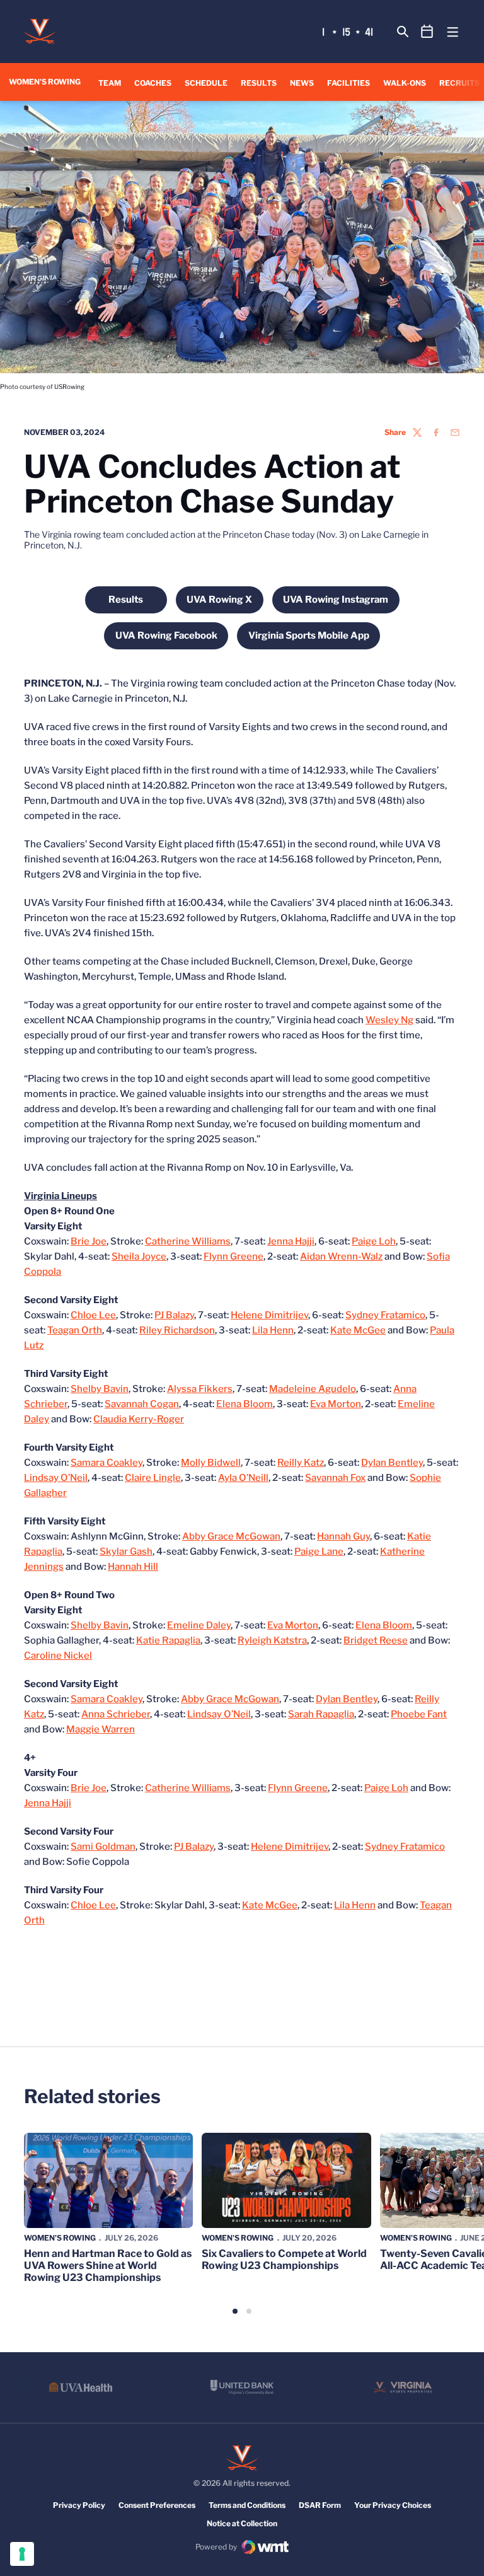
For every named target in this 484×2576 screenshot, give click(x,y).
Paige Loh (374, 1241)
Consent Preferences (157, 2505)
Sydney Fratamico (385, 1315)
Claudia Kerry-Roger (139, 1419)
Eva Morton (336, 1404)
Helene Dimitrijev (269, 1315)
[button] (235, 2311)
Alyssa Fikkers (200, 1389)
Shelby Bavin (100, 1389)
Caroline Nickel (58, 1656)
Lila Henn (273, 1330)
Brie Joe (89, 1241)
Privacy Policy (79, 2505)
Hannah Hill (133, 1567)
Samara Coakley (107, 1463)
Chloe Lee (93, 1315)
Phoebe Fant (419, 1714)
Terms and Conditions (247, 2505)
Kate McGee (358, 1330)
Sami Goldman (103, 1847)
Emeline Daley (199, 1625)
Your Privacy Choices (393, 2505)
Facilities (349, 83)
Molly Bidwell (211, 1463)
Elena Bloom (245, 1404)
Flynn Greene (233, 1256)
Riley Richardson (177, 1330)
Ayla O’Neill (243, 1478)
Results (259, 83)
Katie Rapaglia (168, 1640)
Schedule (206, 83)
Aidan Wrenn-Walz (341, 1256)
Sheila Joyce (139, 1256)
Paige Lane (319, 1552)
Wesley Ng (389, 1020)
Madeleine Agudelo (313, 1389)
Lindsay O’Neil (56, 1478)
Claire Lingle (153, 1478)
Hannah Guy (343, 1536)
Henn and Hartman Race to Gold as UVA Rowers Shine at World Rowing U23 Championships (108, 2266)
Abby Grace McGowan (231, 1536)
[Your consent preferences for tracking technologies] (22, 2554)
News (302, 83)
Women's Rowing (60, 2238)
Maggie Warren (101, 1729)
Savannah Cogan (142, 1404)
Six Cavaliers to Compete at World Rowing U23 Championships (284, 2260)
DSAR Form (320, 2505)
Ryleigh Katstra (272, 1640)
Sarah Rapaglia (321, 1714)
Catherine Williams (188, 1241)
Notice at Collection (242, 2523)
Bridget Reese (376, 1640)
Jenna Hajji (291, 1241)
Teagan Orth (75, 1330)
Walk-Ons (405, 83)
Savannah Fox (335, 1478)
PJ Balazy (174, 1315)
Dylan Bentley (392, 1463)
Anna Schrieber (116, 1714)
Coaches (153, 83)
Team (110, 83)
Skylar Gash (126, 1552)
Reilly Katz (301, 1463)
